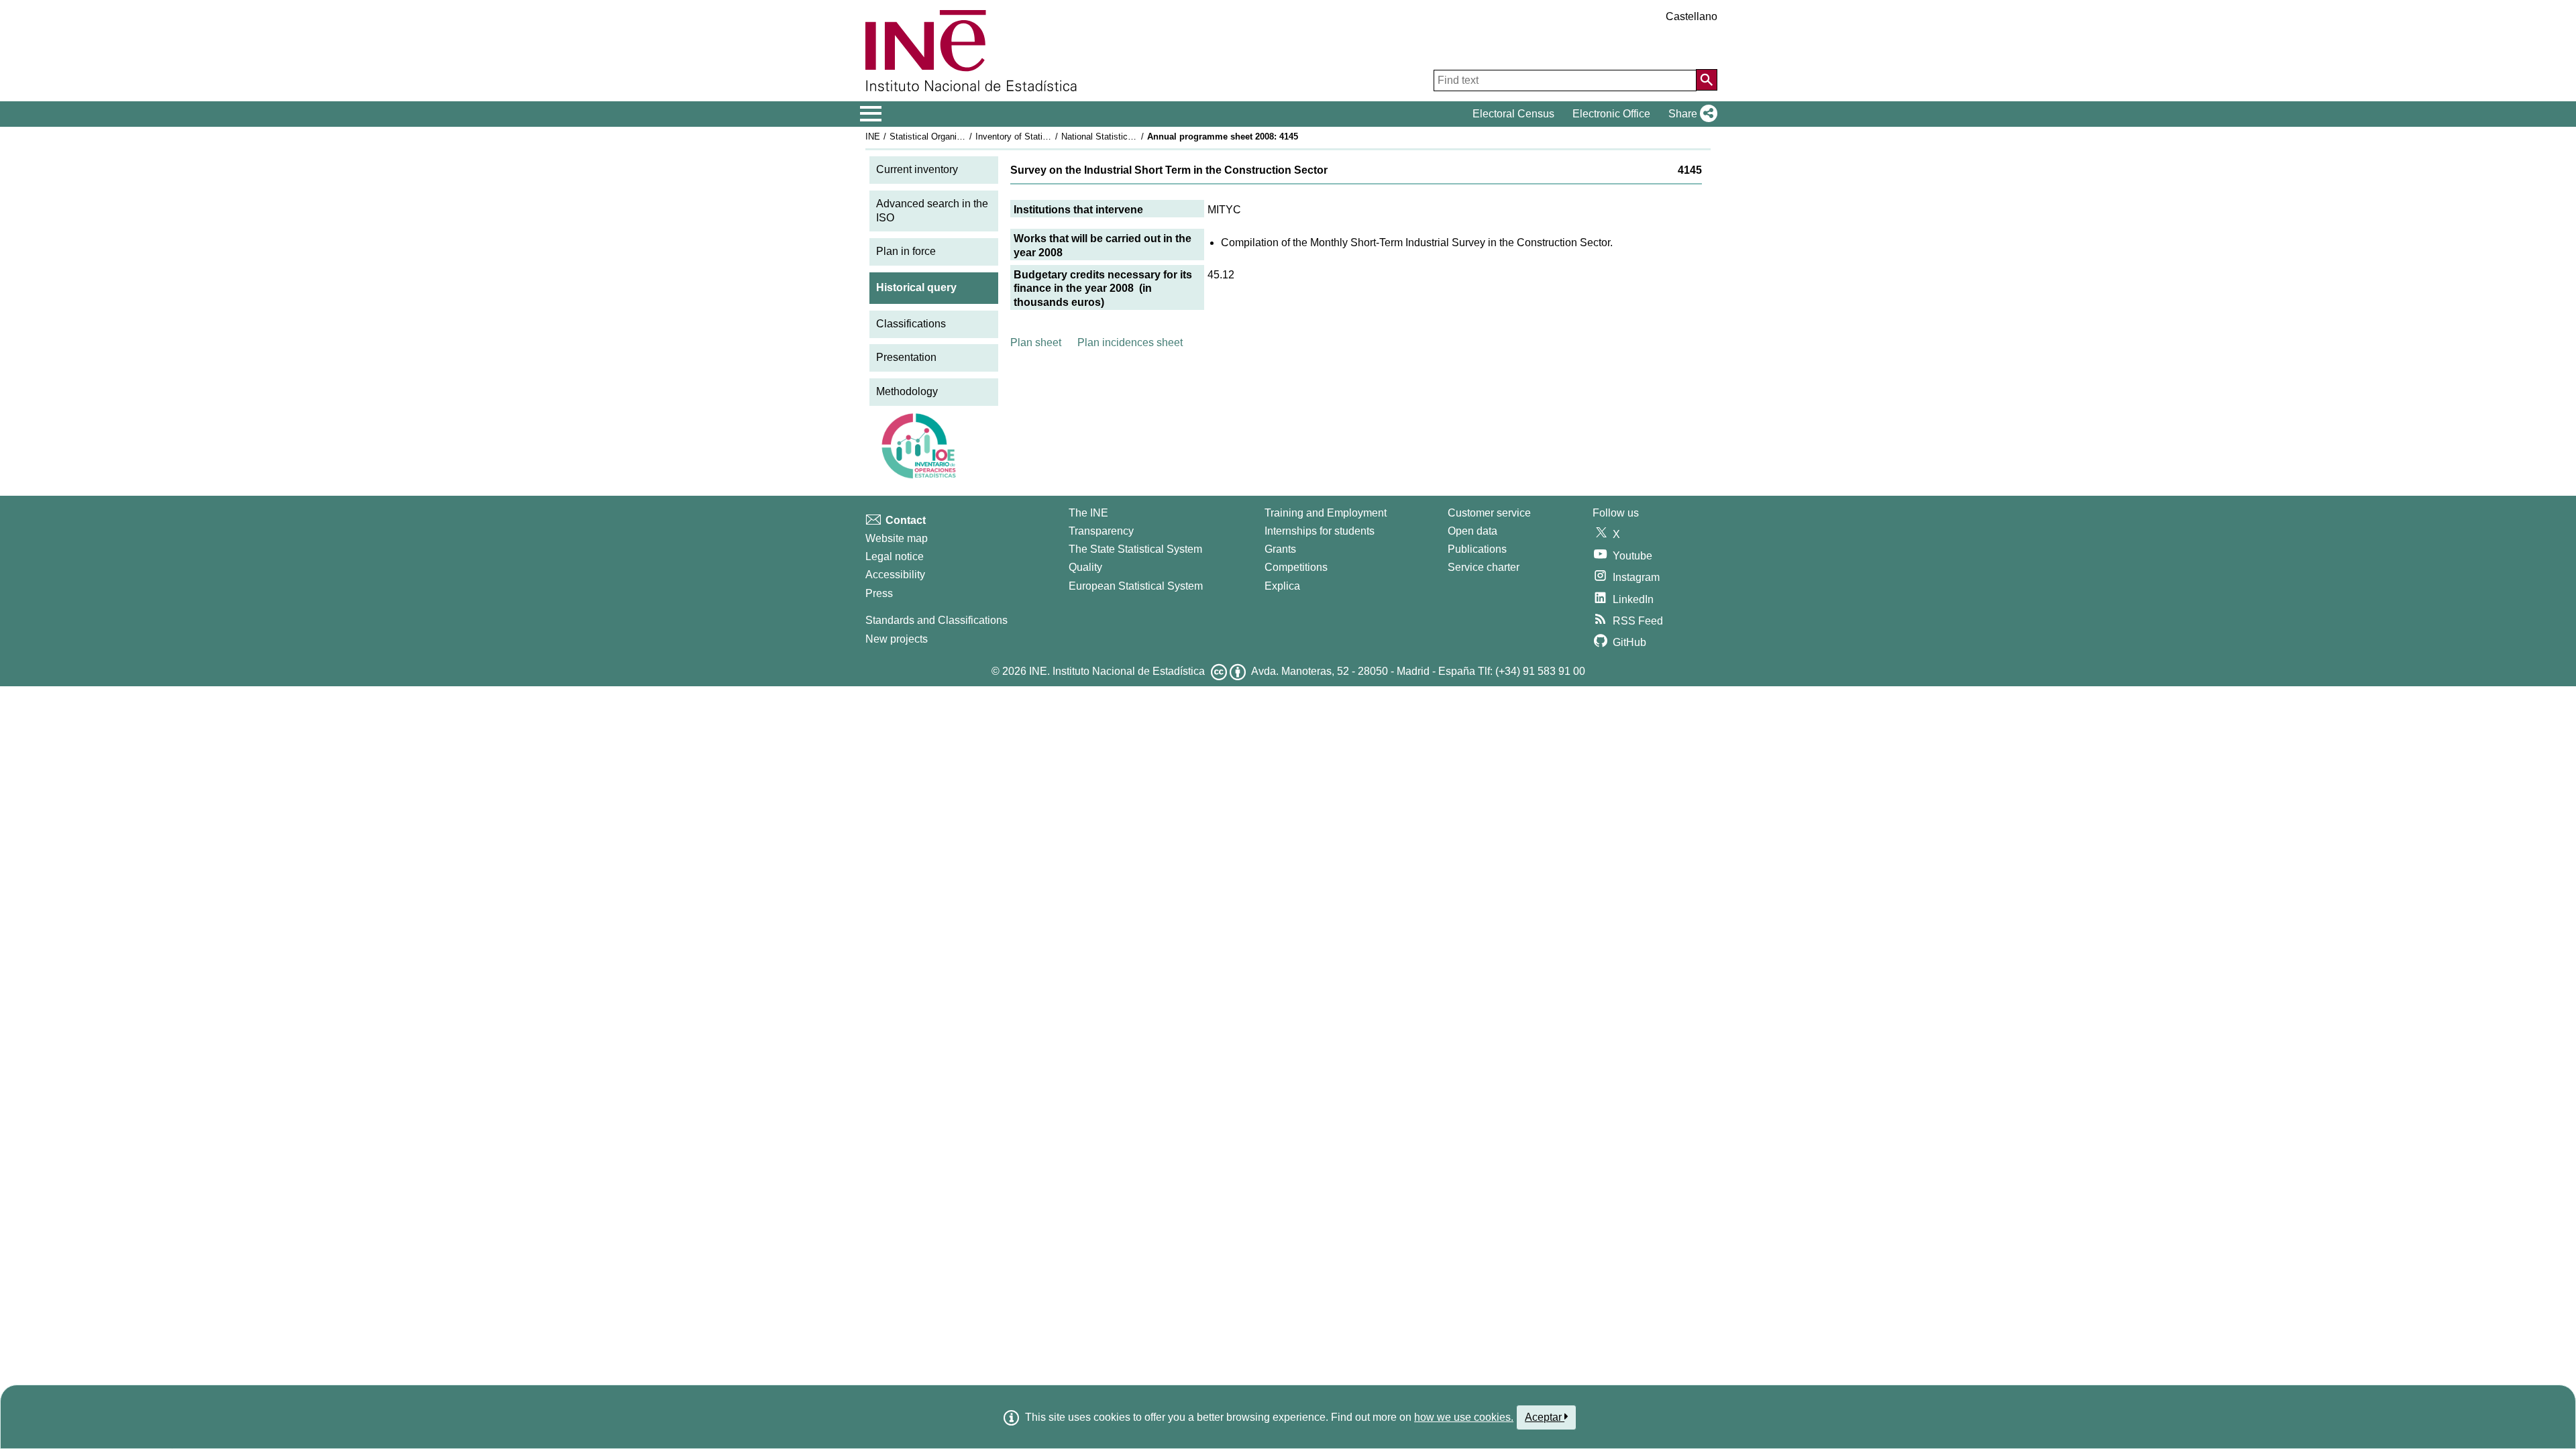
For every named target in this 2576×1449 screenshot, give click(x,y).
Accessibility (895, 575)
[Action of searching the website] (1707, 80)
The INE (1088, 513)
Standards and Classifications (936, 620)
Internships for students (1320, 531)
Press (879, 593)
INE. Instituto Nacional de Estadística (1117, 671)
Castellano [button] (1692, 16)
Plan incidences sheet (1130, 342)
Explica (1282, 586)
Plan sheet (1036, 342)
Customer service (1489, 513)
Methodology (907, 391)
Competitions (1296, 567)
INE (873, 137)
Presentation (906, 357)
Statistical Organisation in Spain (952, 137)
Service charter (1484, 567)
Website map (897, 538)
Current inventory (917, 169)
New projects (897, 639)
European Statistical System (1136, 586)
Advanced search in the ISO (932, 211)
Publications (1477, 549)
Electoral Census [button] (1513, 114)
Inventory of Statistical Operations (1042, 137)
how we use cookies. (1464, 1417)
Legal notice (895, 556)
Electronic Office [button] (1611, 114)
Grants (1280, 549)
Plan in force (906, 251)
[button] (1690, 114)
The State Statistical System (1135, 549)
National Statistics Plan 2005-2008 (1128, 137)
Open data (1472, 531)
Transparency (1101, 531)
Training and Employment (1326, 513)
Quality (1085, 567)
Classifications (911, 324)
